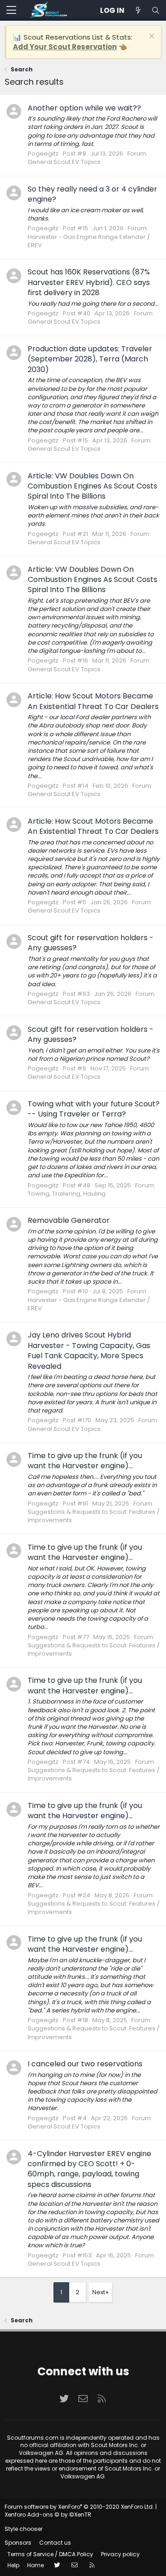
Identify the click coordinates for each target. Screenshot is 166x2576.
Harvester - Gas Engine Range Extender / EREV (89, 241)
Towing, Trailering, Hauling (67, 1194)
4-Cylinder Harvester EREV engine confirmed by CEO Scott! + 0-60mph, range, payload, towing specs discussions (89, 2169)
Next (99, 2292)
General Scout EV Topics (64, 162)
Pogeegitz (43, 154)
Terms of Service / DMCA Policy (50, 2554)
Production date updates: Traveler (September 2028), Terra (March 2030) (90, 359)
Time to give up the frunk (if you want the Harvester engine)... (85, 1461)
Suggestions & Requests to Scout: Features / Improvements (94, 1516)
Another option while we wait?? (84, 108)
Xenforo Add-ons (48, 2515)
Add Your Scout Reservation (65, 47)
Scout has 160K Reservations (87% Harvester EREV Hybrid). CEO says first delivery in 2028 (89, 282)
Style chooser (24, 2529)
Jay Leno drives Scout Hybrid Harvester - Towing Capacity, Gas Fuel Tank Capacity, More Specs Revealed (89, 1350)
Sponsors (18, 2543)
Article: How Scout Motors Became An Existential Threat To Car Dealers (93, 701)
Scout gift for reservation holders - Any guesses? (91, 943)
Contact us (55, 2543)
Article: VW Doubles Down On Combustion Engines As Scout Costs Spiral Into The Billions (92, 486)
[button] (11, 11)
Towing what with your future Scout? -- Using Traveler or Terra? (94, 1109)
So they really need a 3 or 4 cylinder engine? (92, 194)
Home (36, 2565)
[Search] (155, 10)
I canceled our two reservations (85, 2064)
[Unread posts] (138, 10)
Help (13, 2565)
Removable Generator (69, 1220)
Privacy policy (120, 2554)
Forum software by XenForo (79, 2507)
